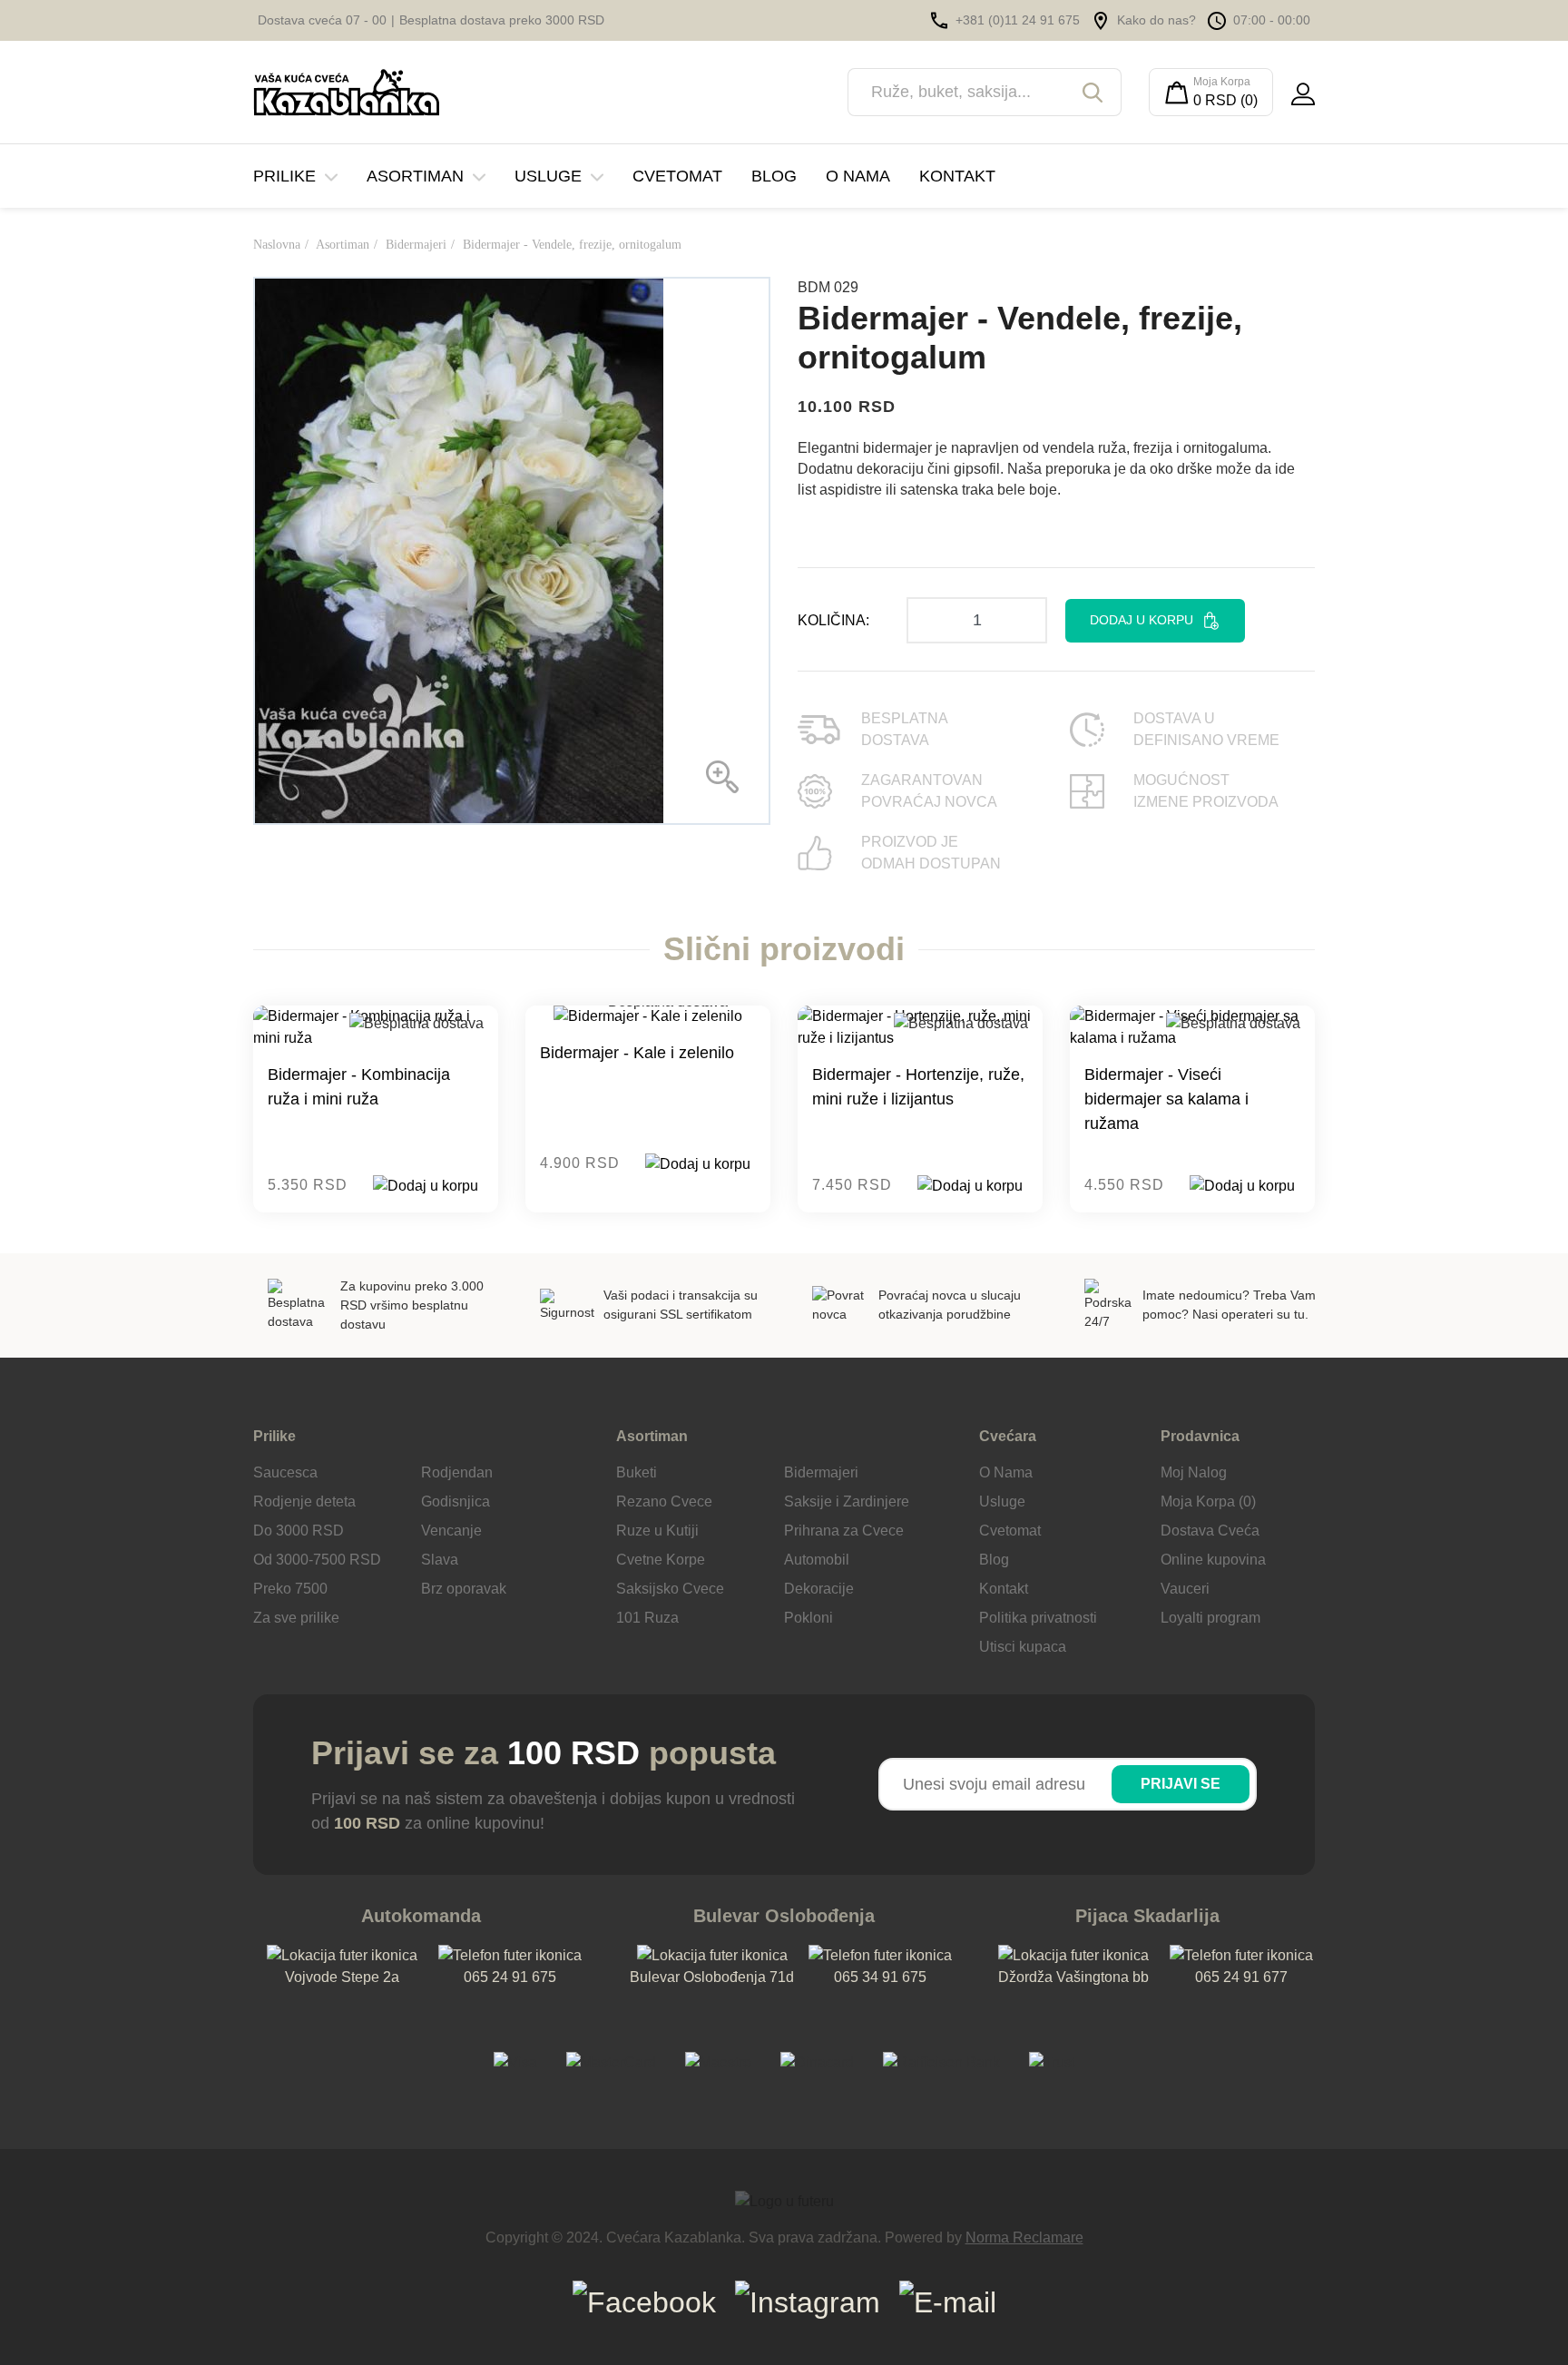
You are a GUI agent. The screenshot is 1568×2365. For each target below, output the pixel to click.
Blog (774, 176)
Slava (440, 1560)
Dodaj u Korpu (1142, 620)
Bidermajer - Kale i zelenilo (637, 1053)
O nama (858, 176)
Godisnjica (456, 1501)
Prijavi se (1181, 1784)
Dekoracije (819, 1589)
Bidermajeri (416, 245)
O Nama (1006, 1472)
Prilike (284, 176)
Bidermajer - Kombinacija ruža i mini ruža (359, 1087)
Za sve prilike (296, 1618)
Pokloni (808, 1618)
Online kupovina (1213, 1560)
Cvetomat (677, 176)
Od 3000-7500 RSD (317, 1560)
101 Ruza (647, 1618)
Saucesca (285, 1472)
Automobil (817, 1560)
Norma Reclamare (1024, 2237)
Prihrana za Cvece (844, 1531)
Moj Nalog (1194, 1472)
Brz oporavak (464, 1589)
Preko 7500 (290, 1589)
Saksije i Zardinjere (847, 1501)
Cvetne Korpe (661, 1560)
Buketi (637, 1472)
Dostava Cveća (1210, 1531)
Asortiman (415, 176)
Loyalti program (1210, 1618)
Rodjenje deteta (304, 1501)
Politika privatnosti (1038, 1618)
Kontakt (957, 176)
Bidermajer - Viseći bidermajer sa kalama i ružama (1166, 1099)
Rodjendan (457, 1472)
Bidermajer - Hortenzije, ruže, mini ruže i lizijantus (918, 1087)
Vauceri (1185, 1589)
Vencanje (451, 1531)
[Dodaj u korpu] (426, 1186)
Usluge (548, 176)
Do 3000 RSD (299, 1531)
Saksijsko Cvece (670, 1589)
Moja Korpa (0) (1208, 1501)
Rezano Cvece (664, 1501)
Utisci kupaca (1023, 1647)
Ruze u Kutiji (657, 1531)
